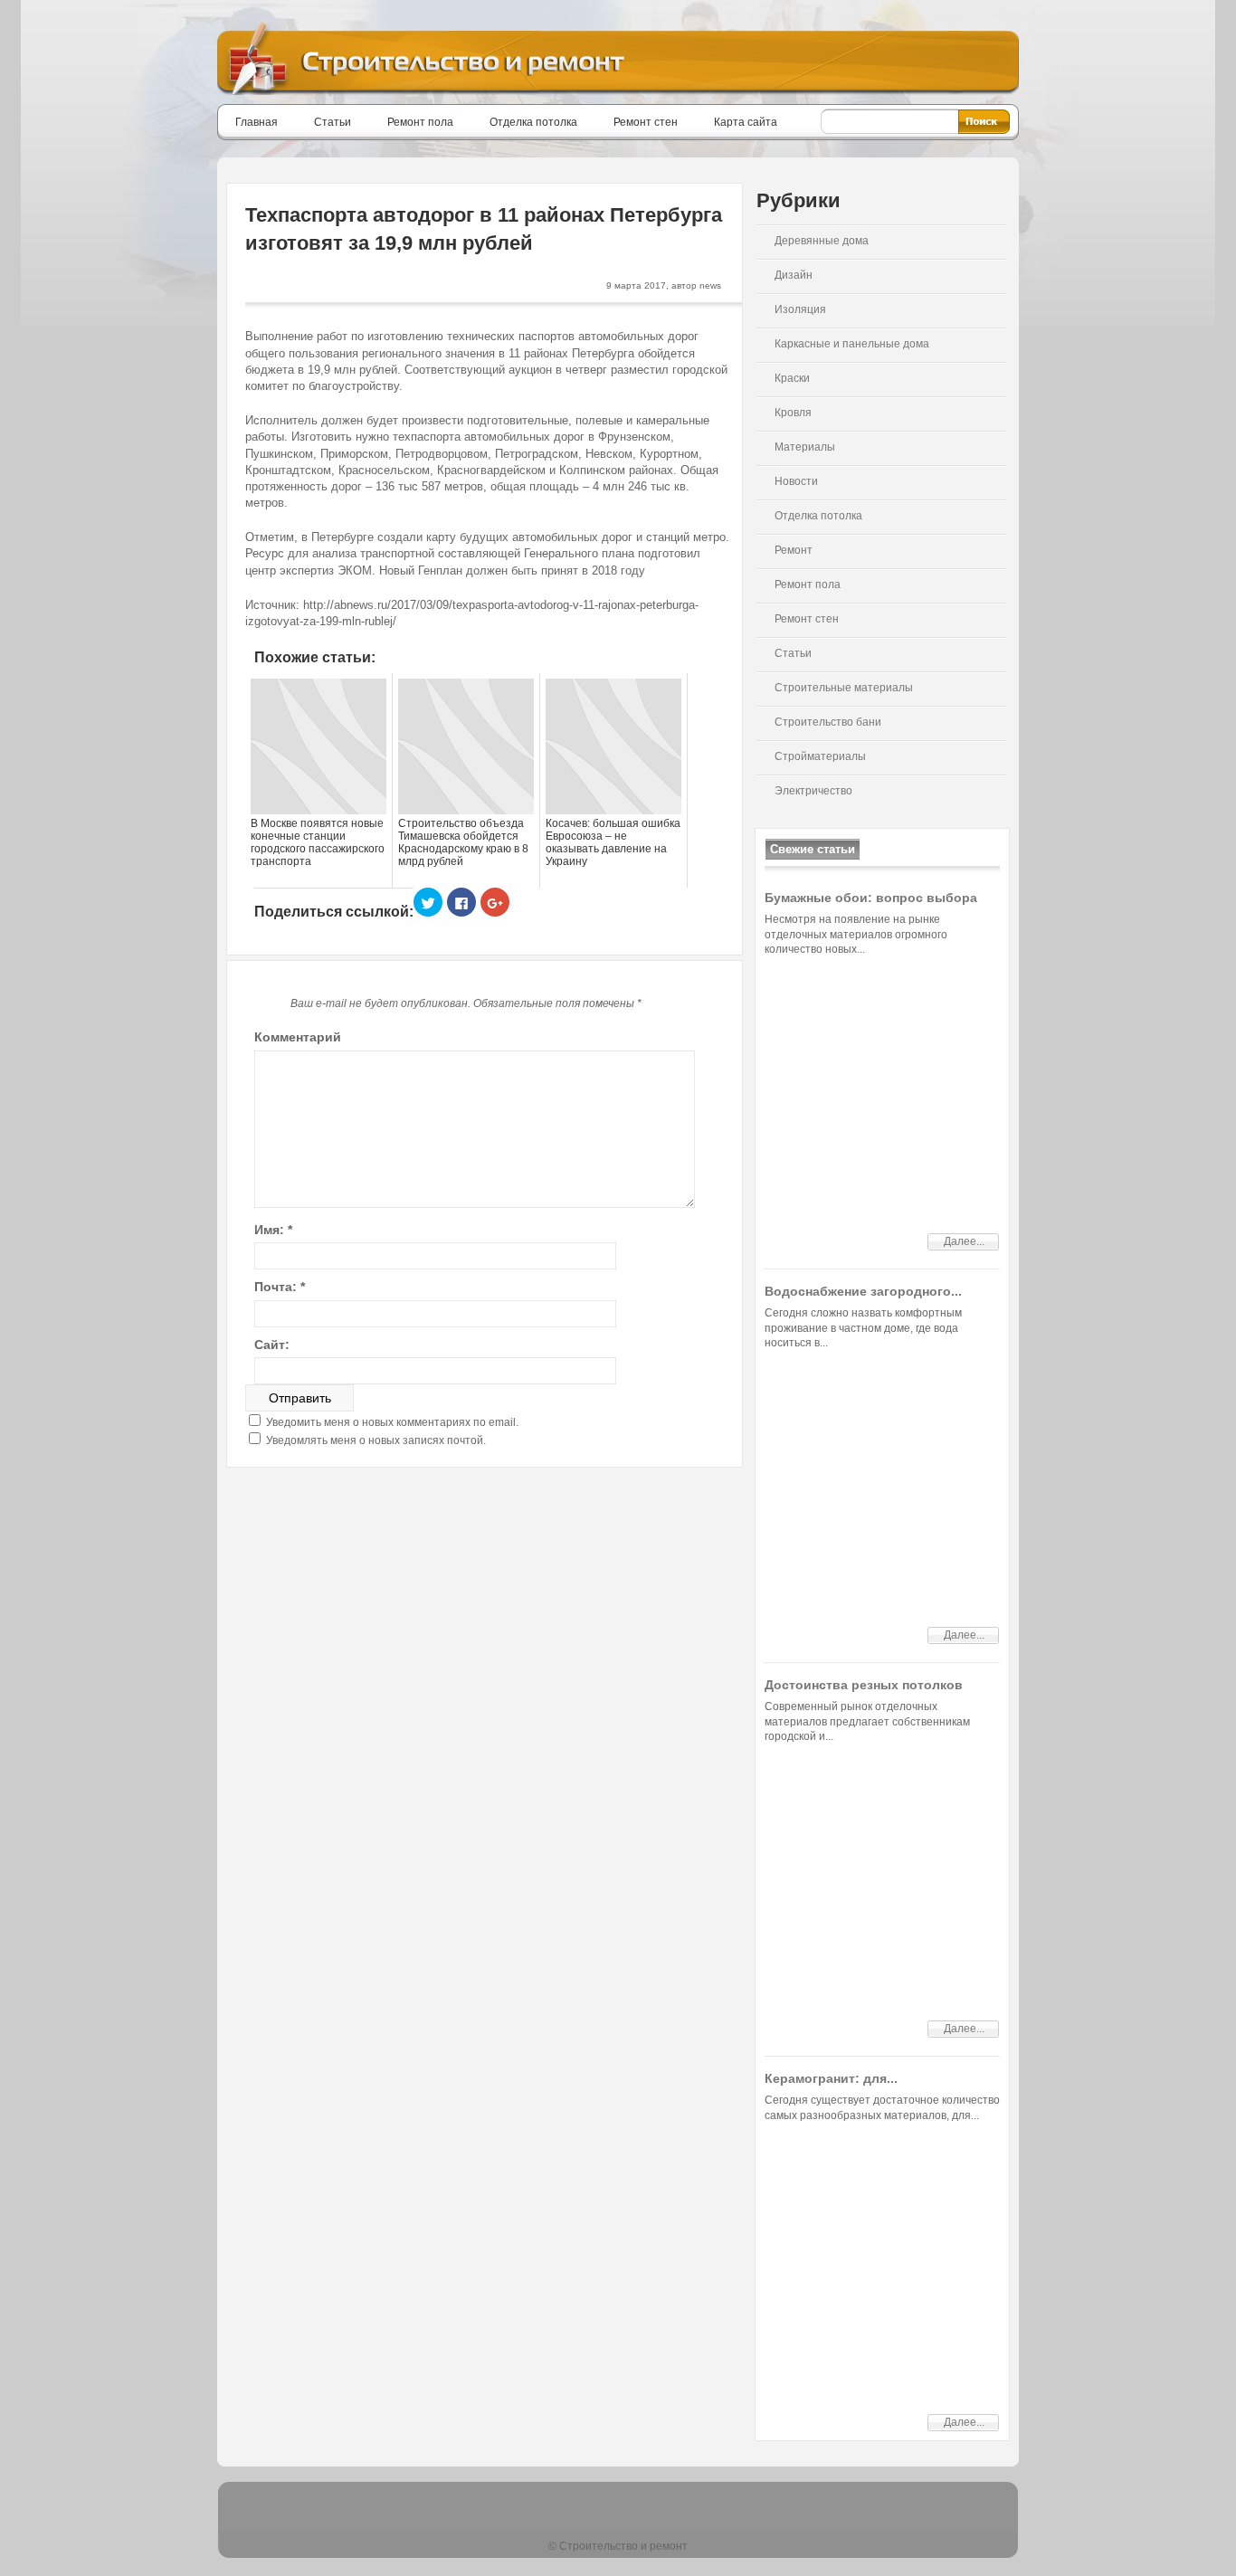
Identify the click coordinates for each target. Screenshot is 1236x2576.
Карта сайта (746, 122)
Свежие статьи (813, 849)
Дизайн (794, 275)
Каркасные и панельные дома (852, 344)
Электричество (813, 791)
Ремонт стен (646, 122)
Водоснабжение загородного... (863, 1291)
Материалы (805, 447)
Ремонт (794, 550)
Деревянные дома (822, 241)
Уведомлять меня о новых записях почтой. (376, 1440)
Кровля (793, 413)
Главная (257, 122)
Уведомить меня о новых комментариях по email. (392, 1422)
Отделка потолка (533, 122)
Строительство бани (828, 722)
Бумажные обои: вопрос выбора (871, 898)
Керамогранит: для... (831, 2078)
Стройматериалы (820, 756)
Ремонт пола (420, 122)
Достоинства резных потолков (864, 1685)
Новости (796, 481)
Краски (792, 378)
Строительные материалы (844, 688)
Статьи (333, 122)
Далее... (964, 1241)
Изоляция (800, 309)
